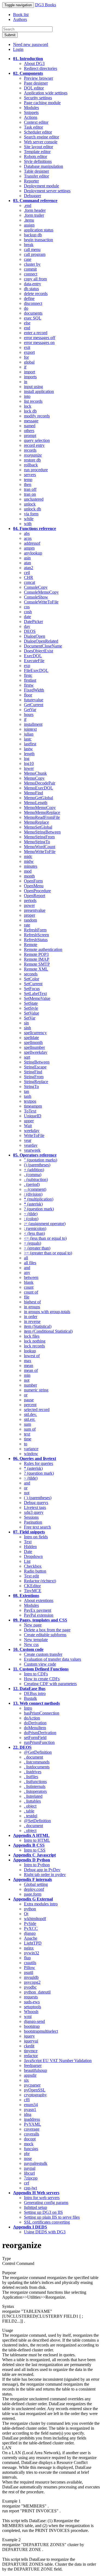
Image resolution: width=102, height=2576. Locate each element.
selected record (37, 1410)
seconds (31, 974)
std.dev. (30, 1414)
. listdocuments (37, 1767)
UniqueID (33, 1116)
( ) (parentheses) (38, 1498)
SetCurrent (33, 984)
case (28, 259)
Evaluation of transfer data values (52, 1659)
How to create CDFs (42, 1679)
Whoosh (31, 2012)
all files (30, 1263)
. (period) (32, 1184)
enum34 (31, 2105)
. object (30, 1806)
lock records (34, 1346)
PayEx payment (38, 1610)
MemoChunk (35, 773)
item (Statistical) (38, 1326)
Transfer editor (36, 176)
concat (30, 582)
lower (29, 768)
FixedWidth (34, 690)
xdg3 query (34, 1512)
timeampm (33, 1106)
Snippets (31, 112)
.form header (35, 210)
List (27, 1561)
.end (28, 205)
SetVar (30, 1018)
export (29, 352)
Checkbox (33, 1566)
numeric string (36, 1390)
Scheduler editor (38, 132)
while (29, 519)
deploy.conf (34, 1889)
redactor (31, 2056)
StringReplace (36, 1082)
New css (31, 1645)
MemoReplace (36, 822)
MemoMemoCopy (40, 807)
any (27, 1272)
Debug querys (36, 1503)
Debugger (33, 196)
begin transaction (38, 240)
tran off (30, 489)
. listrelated (33, 1796)
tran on (30, 494)
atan (27, 563)
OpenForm (33, 881)
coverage (32, 2129)
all (26, 1258)
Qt (26, 1914)
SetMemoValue (37, 998)
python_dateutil (37, 1992)
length (29, 754)
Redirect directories (41, 68)
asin (27, 558)
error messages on (39, 342)
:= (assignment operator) (45, 1224)
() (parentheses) (37, 1165)
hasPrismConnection (42, 1713)
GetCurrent (34, 705)
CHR (29, 577)
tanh (28, 1096)
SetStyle (31, 1008)
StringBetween (37, 1062)
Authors (20, 19)
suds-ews (32, 2002)
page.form (33, 1894)
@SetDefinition (37, 1821)
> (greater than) (37, 1248)
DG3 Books (46, 5)
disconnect (33, 303)
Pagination (33, 1522)
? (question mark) (39, 1209)
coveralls (32, 2134)
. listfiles (31, 1777)
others (29, 431)
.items (29, 220)
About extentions (39, 1600)
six (26, 2080)
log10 (29, 763)
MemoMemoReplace (42, 812)
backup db (33, 235)
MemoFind (33, 793)
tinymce (31, 2051)
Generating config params (46, 2203)
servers (30, 475)
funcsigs (31, 2149)
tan (27, 1091)
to (26, 1444)
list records (33, 401)
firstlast (30, 680)
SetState (31, 1003)
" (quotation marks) (41, 1160)
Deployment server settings (47, 191)
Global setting (36, 1884)
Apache (31, 1938)
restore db (32, 460)
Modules (31, 108)
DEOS (30, 631)
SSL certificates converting (47, 2222)
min (27, 1375)
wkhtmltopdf (35, 1919)
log (27, 759)
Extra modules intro (41, 1904)
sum (27, 1424)
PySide (30, 1924)
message (31, 421)
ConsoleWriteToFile (41, 602)
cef (27, 2183)
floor (28, 695)
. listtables (32, 1801)
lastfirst (30, 744)
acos (28, 538)
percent (30, 1405)
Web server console (41, 142)
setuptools (33, 2007)
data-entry (33, 284)
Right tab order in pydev (45, 1875)
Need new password (31, 44)
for (26, 357)
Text (28, 1542)
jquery (29, 2036)
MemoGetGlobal (38, 798)
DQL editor (34, 88)
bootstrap (32, 2026)
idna (28, 2114)
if (25, 367)
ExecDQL (33, 656)
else (27, 323)
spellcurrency (35, 1033)
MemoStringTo (37, 842)
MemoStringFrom (39, 837)
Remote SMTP (37, 964)
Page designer (36, 83)
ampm (29, 548)
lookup (30, 1351)
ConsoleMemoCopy (41, 592)
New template (36, 1640)
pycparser (32, 2085)
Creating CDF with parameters (50, 1684)
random (30, 920)
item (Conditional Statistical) (48, 1331)
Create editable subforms (45, 1635)
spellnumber (34, 1047)
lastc (28, 739)
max (28, 1361)
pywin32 (32, 1953)
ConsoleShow (36, 597)
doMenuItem (35, 1728)
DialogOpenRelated (41, 641)
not (27, 1380)
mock (29, 2144)
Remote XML (36, 969)
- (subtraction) (36, 1179)
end (27, 328)
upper (29, 1121)
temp (28, 480)
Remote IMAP (37, 959)
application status (39, 230)
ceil (27, 573)
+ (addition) (34, 1170)
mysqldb (31, 1977)
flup (27, 1958)
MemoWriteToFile (40, 852)
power (29, 905)
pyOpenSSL (35, 2090)
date (27, 617)
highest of (32, 1302)
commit (30, 269)
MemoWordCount (40, 847)
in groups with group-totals (47, 1312)
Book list (21, 15)
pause (29, 1400)
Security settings (38, 98)
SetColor (32, 979)
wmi (28, 2017)
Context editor (36, 122)
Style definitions (38, 161)
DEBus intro (35, 1693)
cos (27, 607)
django (30, 1933)
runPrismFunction (39, 1742)
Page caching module (42, 103)
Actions (31, 117)
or (26, 1395)
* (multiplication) (39, 1199)
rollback (31, 465)
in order (31, 1317)
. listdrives (33, 1772)
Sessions (31, 1517)
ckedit (29, 2046)
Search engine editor (41, 137)
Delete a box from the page (47, 1630)
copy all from (35, 279)
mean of (31, 1370)
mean (29, 1366)
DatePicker (33, 621)
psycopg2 (32, 1982)
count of (31, 1292)
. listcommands (37, 1762)
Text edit (31, 1576)
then (28, 484)
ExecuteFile (34, 661)
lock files (32, 1336)
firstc (28, 675)
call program (35, 254)
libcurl (29, 2173)
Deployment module (41, 186)
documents (33, 313)
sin (26, 1023)
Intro (28, 1708)
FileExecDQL (36, 670)
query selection (37, 440)
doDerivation (35, 1723)
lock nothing (35, 1341)
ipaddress (32, 2119)
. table (29, 1811)
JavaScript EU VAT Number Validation (58, 2061)
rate (27, 925)
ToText (30, 1111)
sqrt (27, 1057)
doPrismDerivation (40, 1733)
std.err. (30, 1419)
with (28, 524)
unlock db (33, 509)
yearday (31, 1145)
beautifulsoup (35, 2070)
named (30, 426)
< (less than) (34, 1233)
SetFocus (32, 989)
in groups (32, 1307)
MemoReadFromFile (42, 817)
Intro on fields (36, 1537)
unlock (30, 504)
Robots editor (35, 156)
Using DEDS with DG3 (45, 2232)
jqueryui (31, 2041)
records (30, 450)
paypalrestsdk (36, 2163)
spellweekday (36, 1052)
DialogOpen (35, 636)
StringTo (31, 1086)
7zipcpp (31, 2178)
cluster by (32, 264)
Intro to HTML (37, 1840)
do (26, 308)
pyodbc (30, 1987)
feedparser (33, 2065)
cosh (28, 612)
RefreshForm (35, 930)
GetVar (30, 710)
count (29, 1287)
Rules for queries (38, 1463)
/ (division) (33, 1194)
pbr (27, 2154)
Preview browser (38, 78)
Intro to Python (37, 1865)
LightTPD (33, 1943)
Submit (10, 35)
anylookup (33, 553)
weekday (32, 1131)
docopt (30, 2139)
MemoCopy (34, 778)
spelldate (31, 1038)
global (29, 362)
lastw (28, 749)
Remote (31, 945)
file (27, 1297)
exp (27, 666)
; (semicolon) (35, 1228)
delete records (36, 294)
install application (39, 391)
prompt (30, 435)
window (31, 1454)
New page (33, 1625)
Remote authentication (43, 949)
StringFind (33, 1072)
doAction (32, 1718)
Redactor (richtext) (40, 1581)
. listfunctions (35, 1782)
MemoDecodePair (40, 783)
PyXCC (31, 1928)
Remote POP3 (36, 954)
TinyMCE (33, 1591)
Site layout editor (38, 147)
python (30, 1909)
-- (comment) (35, 1189)
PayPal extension (39, 1615)
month (29, 876)
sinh (27, 1028)
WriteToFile (34, 1135)
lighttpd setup (35, 2207)
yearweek (32, 1150)
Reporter (31, 181)
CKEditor (32, 1586)
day (27, 626)
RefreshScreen (36, 935)
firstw (29, 685)
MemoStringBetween (42, 832)
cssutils (30, 1963)
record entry (34, 445)
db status (31, 289)
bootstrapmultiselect (41, 2031)
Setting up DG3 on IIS (43, 2212)
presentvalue (35, 910)
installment (33, 724)
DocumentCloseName (43, 646)
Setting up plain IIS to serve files (52, 2217)
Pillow (30, 1968)
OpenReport (35, 896)
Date (28, 1552)
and (27, 1268)
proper (30, 915)
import (30, 372)
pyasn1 (30, 2110)
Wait (28, 1126)
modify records (37, 416)
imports (30, 377)
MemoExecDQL (38, 788)
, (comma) (33, 1175)
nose (28, 2158)
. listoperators (35, 1791)
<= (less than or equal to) (45, 1238)
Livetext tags (35, 1507)
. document (33, 1757)
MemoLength (36, 803)
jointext (30, 729)
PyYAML (33, 2124)
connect (31, 274)
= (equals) (33, 1243)
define (29, 298)
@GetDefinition (38, 1752)
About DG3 (34, 63)
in (26, 382)
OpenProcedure (37, 891)
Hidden (30, 1547)
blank (29, 1282)
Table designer (36, 171)
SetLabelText (35, 993)
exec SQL (33, 318)
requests (31, 1997)
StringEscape (35, 1067)
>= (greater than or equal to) (48, 1253)
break (29, 245)
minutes (31, 866)
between (31, 1277)
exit (27, 347)
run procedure (36, 470)
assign (29, 225)
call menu (32, 249)
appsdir (30, 2075)
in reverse (32, 1321)
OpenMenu (34, 886)
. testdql (31, 1816)
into (27, 396)
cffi (27, 2100)
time (28, 1439)
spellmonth (33, 1042)
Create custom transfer (43, 1654)
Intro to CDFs (36, 1674)
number (30, 1385)
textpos (30, 1101)
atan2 (29, 568)
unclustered (34, 499)
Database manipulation (44, 166)
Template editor (37, 152)
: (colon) (31, 1219)
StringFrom (34, 1077)
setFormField (35, 1738)
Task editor (33, 127)
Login (18, 49)
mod (28, 871)
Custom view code (40, 1664)
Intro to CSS (35, 1850)
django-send (34, 2021)
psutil (29, 1972)
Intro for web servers (42, 2198)
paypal (30, 2168)
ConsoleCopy (36, 587)
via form (31, 514)
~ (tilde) (31, 1214)
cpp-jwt (30, 2188)
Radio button (35, 1571)
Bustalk (30, 1698)
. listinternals (35, 1786)
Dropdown (33, 1556)
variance (31, 1449)
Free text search (37, 1527)
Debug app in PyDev (42, 1870)
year (28, 1140)
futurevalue (34, 700)
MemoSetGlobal (38, 827)
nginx (29, 1948)
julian (29, 734)
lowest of (32, 1356)
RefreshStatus (36, 940)
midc (28, 856)
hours (29, 714)
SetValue (32, 1013)
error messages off (40, 338)
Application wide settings (46, 93)
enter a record (36, 333)
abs (27, 533)
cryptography (35, 2095)
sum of (30, 1429)
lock (28, 406)
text (27, 1434)
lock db (30, 411)
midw (29, 861)
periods (30, 900)
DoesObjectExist (38, 651)
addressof (32, 543)
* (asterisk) (33, 1204)
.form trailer (34, 215)
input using (33, 387)
